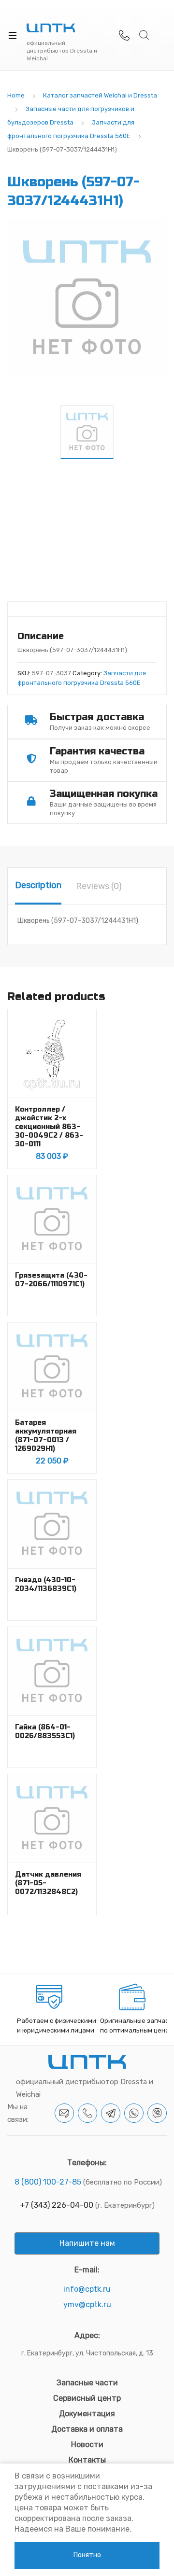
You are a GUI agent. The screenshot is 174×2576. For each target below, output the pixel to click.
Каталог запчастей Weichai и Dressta (100, 95)
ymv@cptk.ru (87, 2304)
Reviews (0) (99, 886)
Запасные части (87, 2383)
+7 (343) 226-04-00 (57, 2205)
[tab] (38, 886)
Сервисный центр (87, 2398)
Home (16, 95)
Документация (87, 2414)
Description (38, 885)
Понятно (87, 2555)
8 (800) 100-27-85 (48, 2182)
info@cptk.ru (87, 2289)
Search (145, 35)
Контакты (87, 2460)
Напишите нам (87, 2243)
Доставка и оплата (87, 2429)
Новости (87, 2444)
